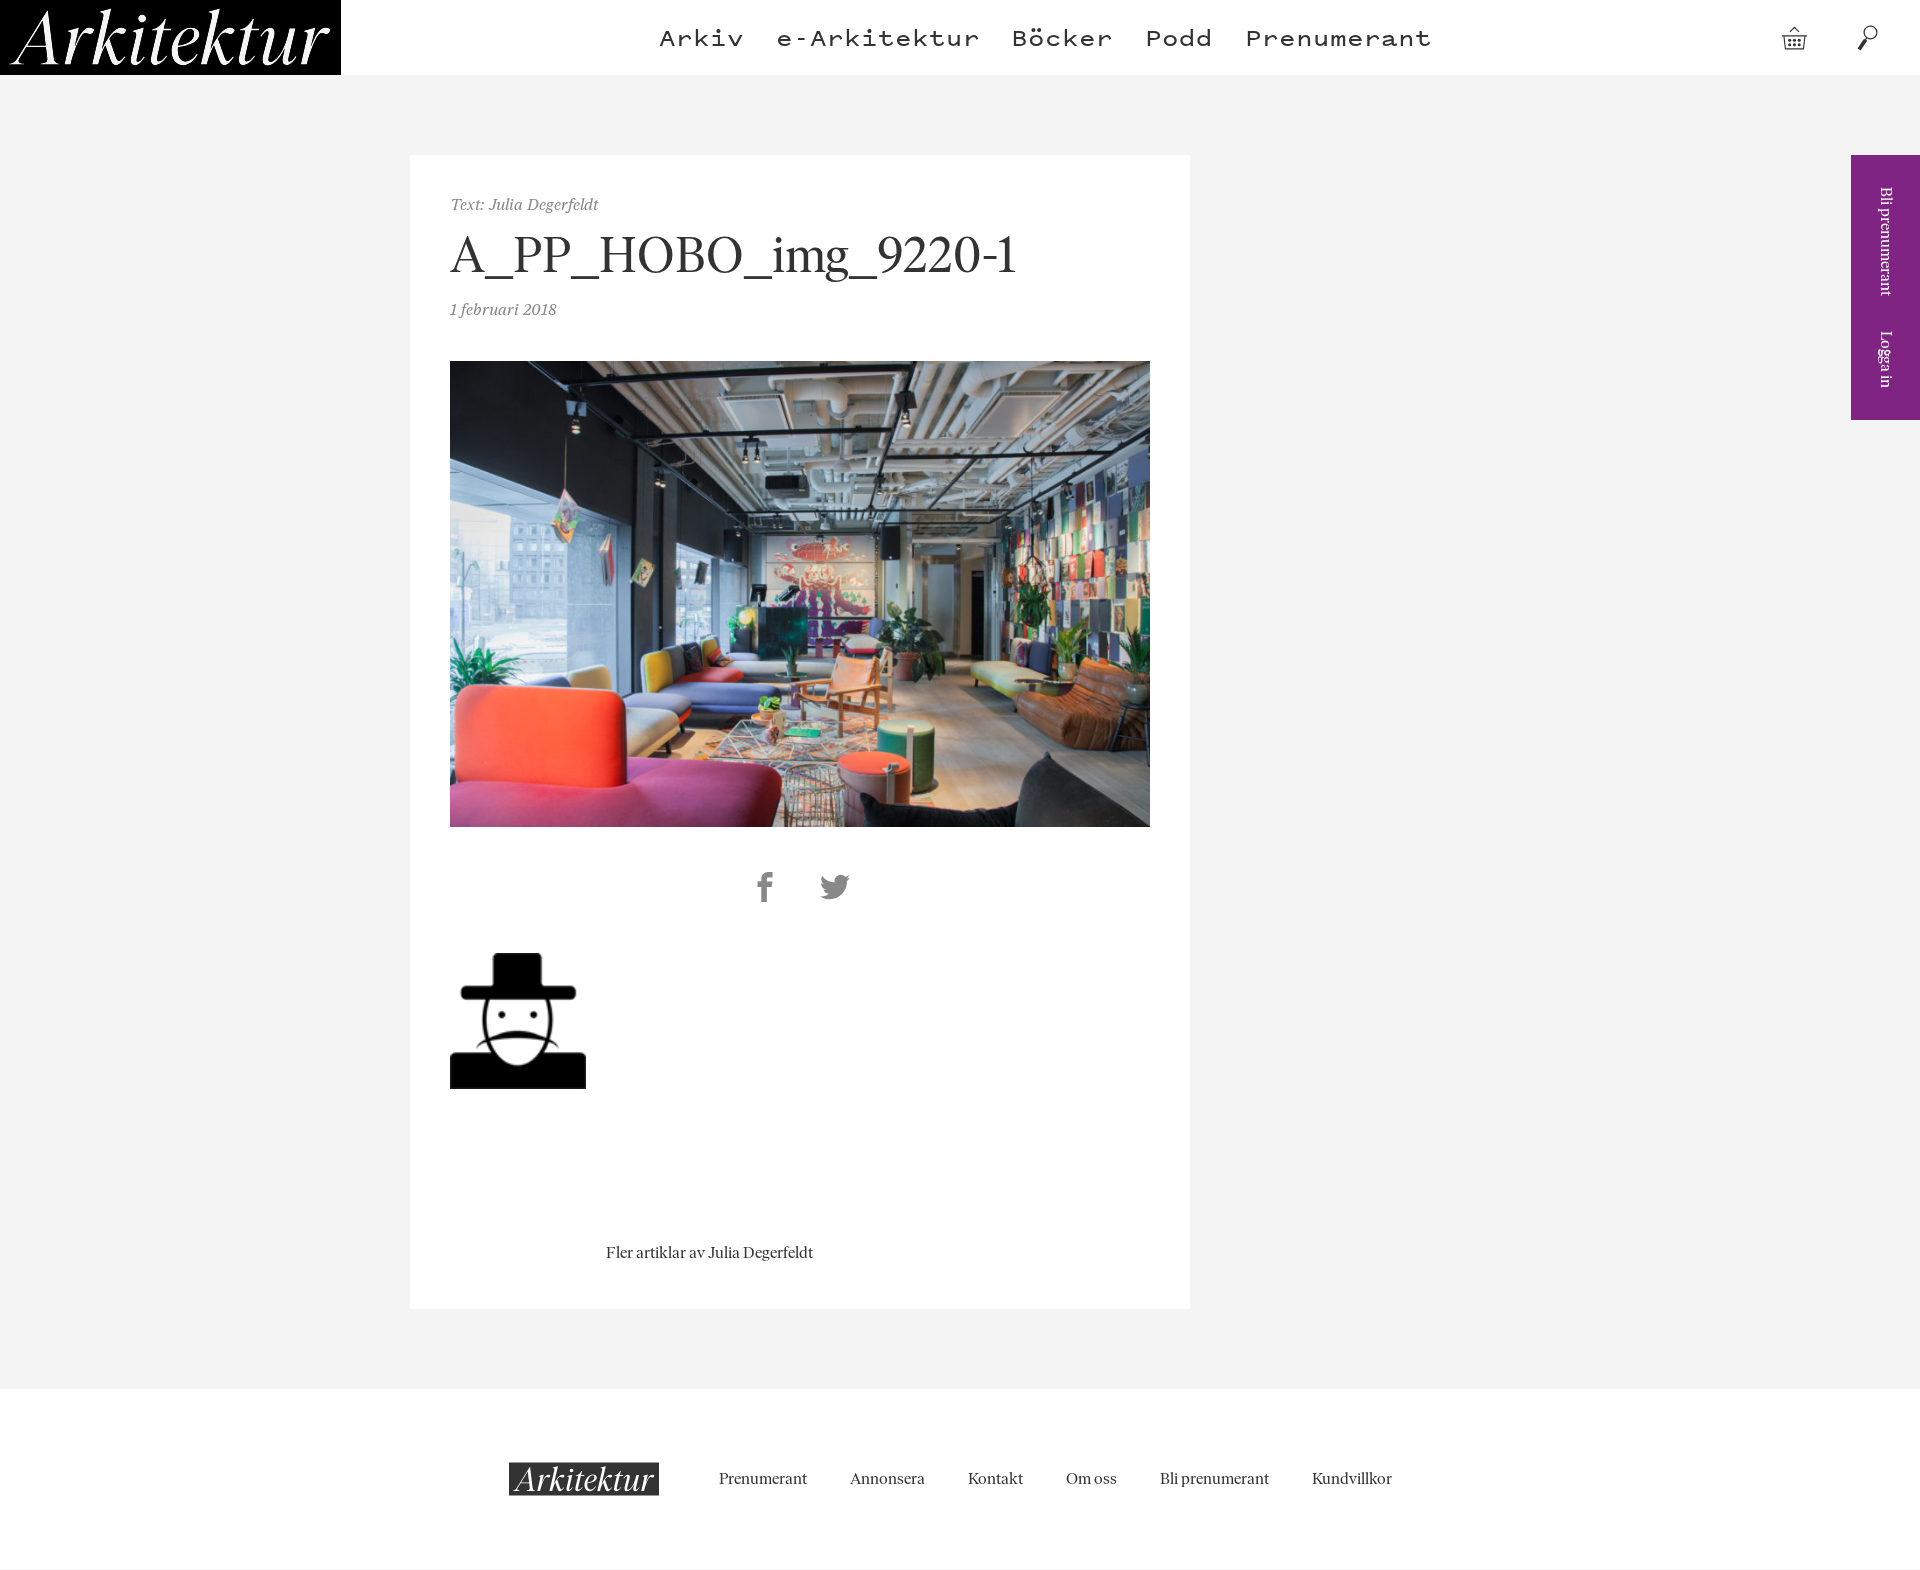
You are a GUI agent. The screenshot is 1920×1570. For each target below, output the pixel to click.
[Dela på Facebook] (765, 890)
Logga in (1886, 359)
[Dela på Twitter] (835, 890)
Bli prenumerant (1886, 241)
